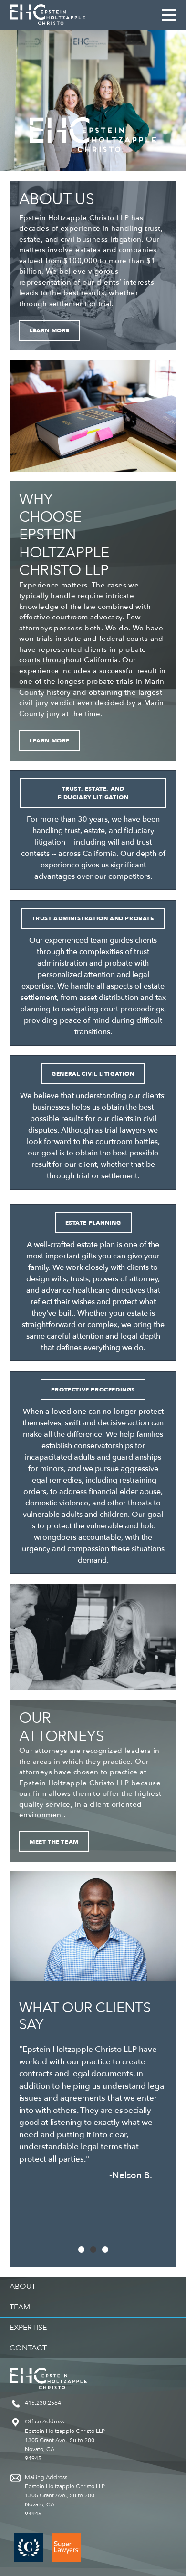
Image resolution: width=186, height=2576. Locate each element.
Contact (28, 2348)
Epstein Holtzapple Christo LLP (47, 15)
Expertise (28, 2328)
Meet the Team (54, 1842)
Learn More (50, 330)
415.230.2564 (43, 2403)
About (23, 2287)
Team (20, 2307)
